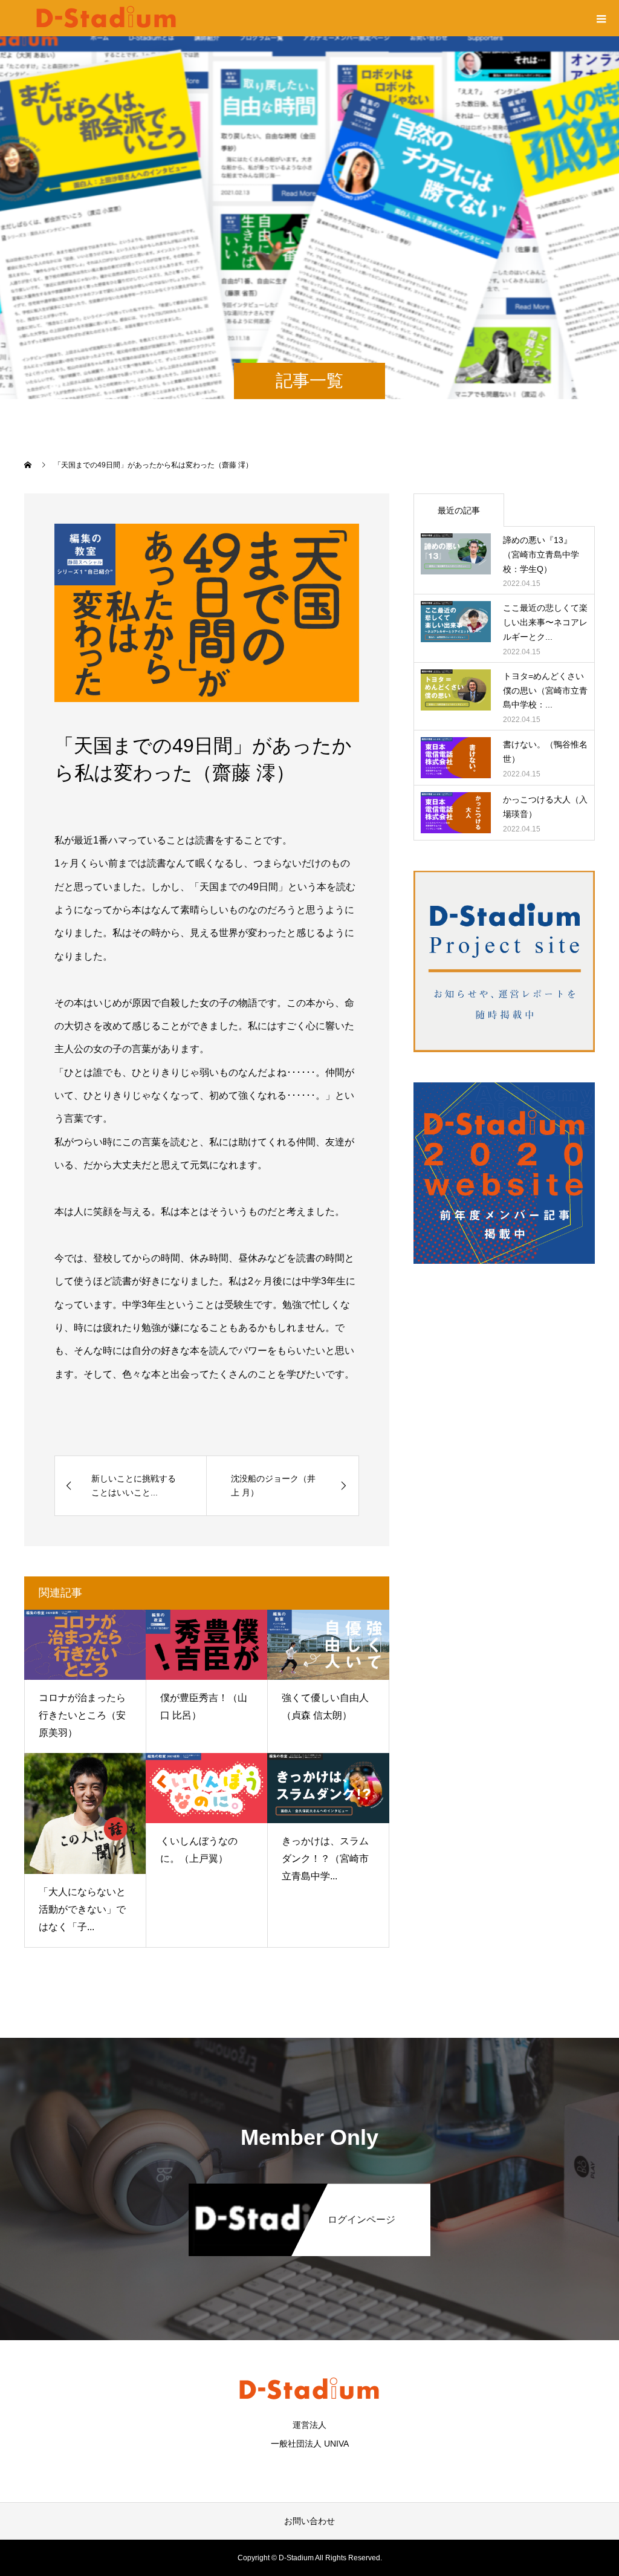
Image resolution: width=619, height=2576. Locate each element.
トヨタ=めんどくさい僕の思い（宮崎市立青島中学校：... (545, 691)
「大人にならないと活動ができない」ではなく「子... (82, 1909)
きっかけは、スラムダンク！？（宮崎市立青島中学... (325, 1859)
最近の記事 (459, 510)
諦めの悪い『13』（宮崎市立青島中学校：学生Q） (541, 555)
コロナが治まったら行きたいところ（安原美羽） (82, 1715)
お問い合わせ (309, 2521)
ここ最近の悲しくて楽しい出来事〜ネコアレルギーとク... (545, 622)
